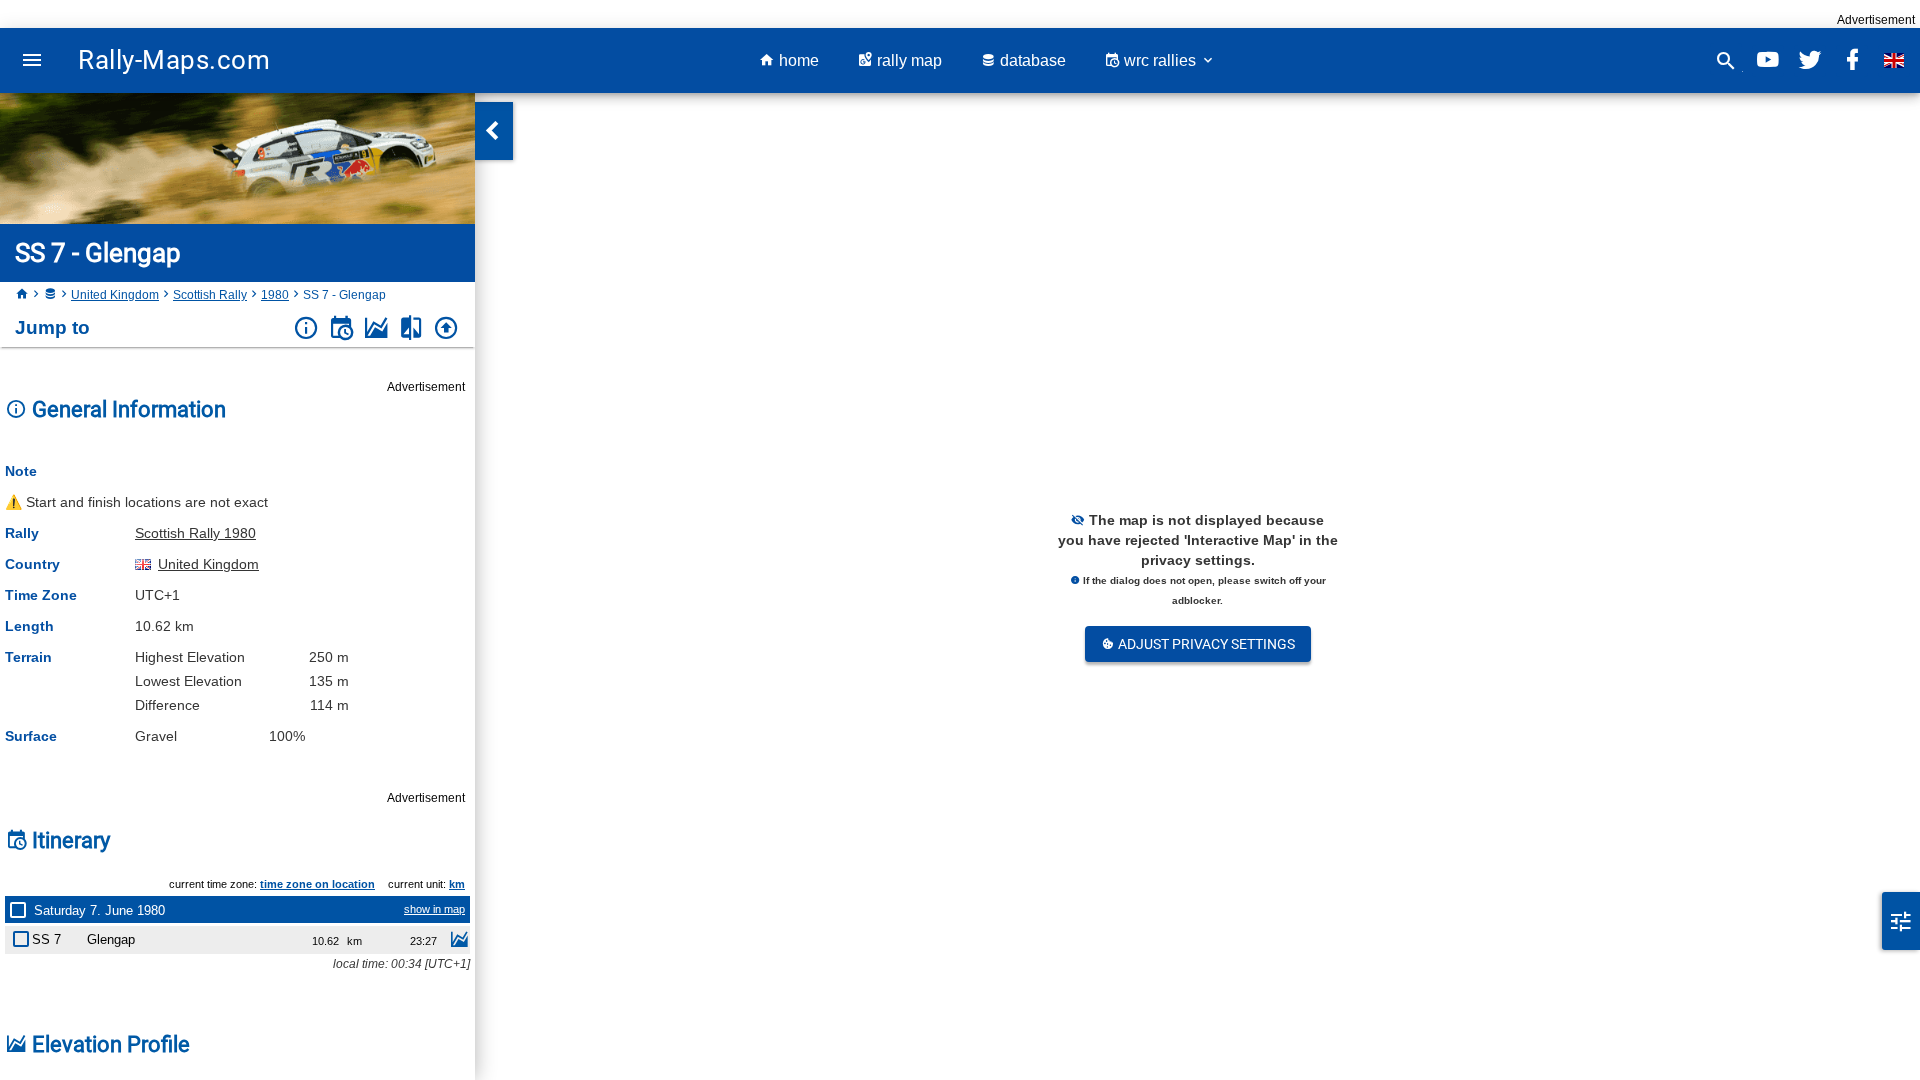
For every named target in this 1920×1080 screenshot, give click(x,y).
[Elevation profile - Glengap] (459, 942)
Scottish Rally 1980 (195, 533)
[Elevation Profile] (376, 328)
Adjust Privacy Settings (1205, 644)
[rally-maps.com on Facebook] (1852, 60)
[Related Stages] (411, 328)
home (797, 60)
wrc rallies (1160, 60)
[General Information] (306, 328)
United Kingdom (115, 295)
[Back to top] (446, 328)
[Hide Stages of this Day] (22, 909)
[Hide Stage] (25, 935)
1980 (275, 295)
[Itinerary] (341, 328)
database (1031, 60)
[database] (50, 295)
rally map (907, 60)
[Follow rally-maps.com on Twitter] (1810, 60)
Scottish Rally (210, 295)
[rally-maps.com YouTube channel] (1768, 60)
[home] (22, 295)
